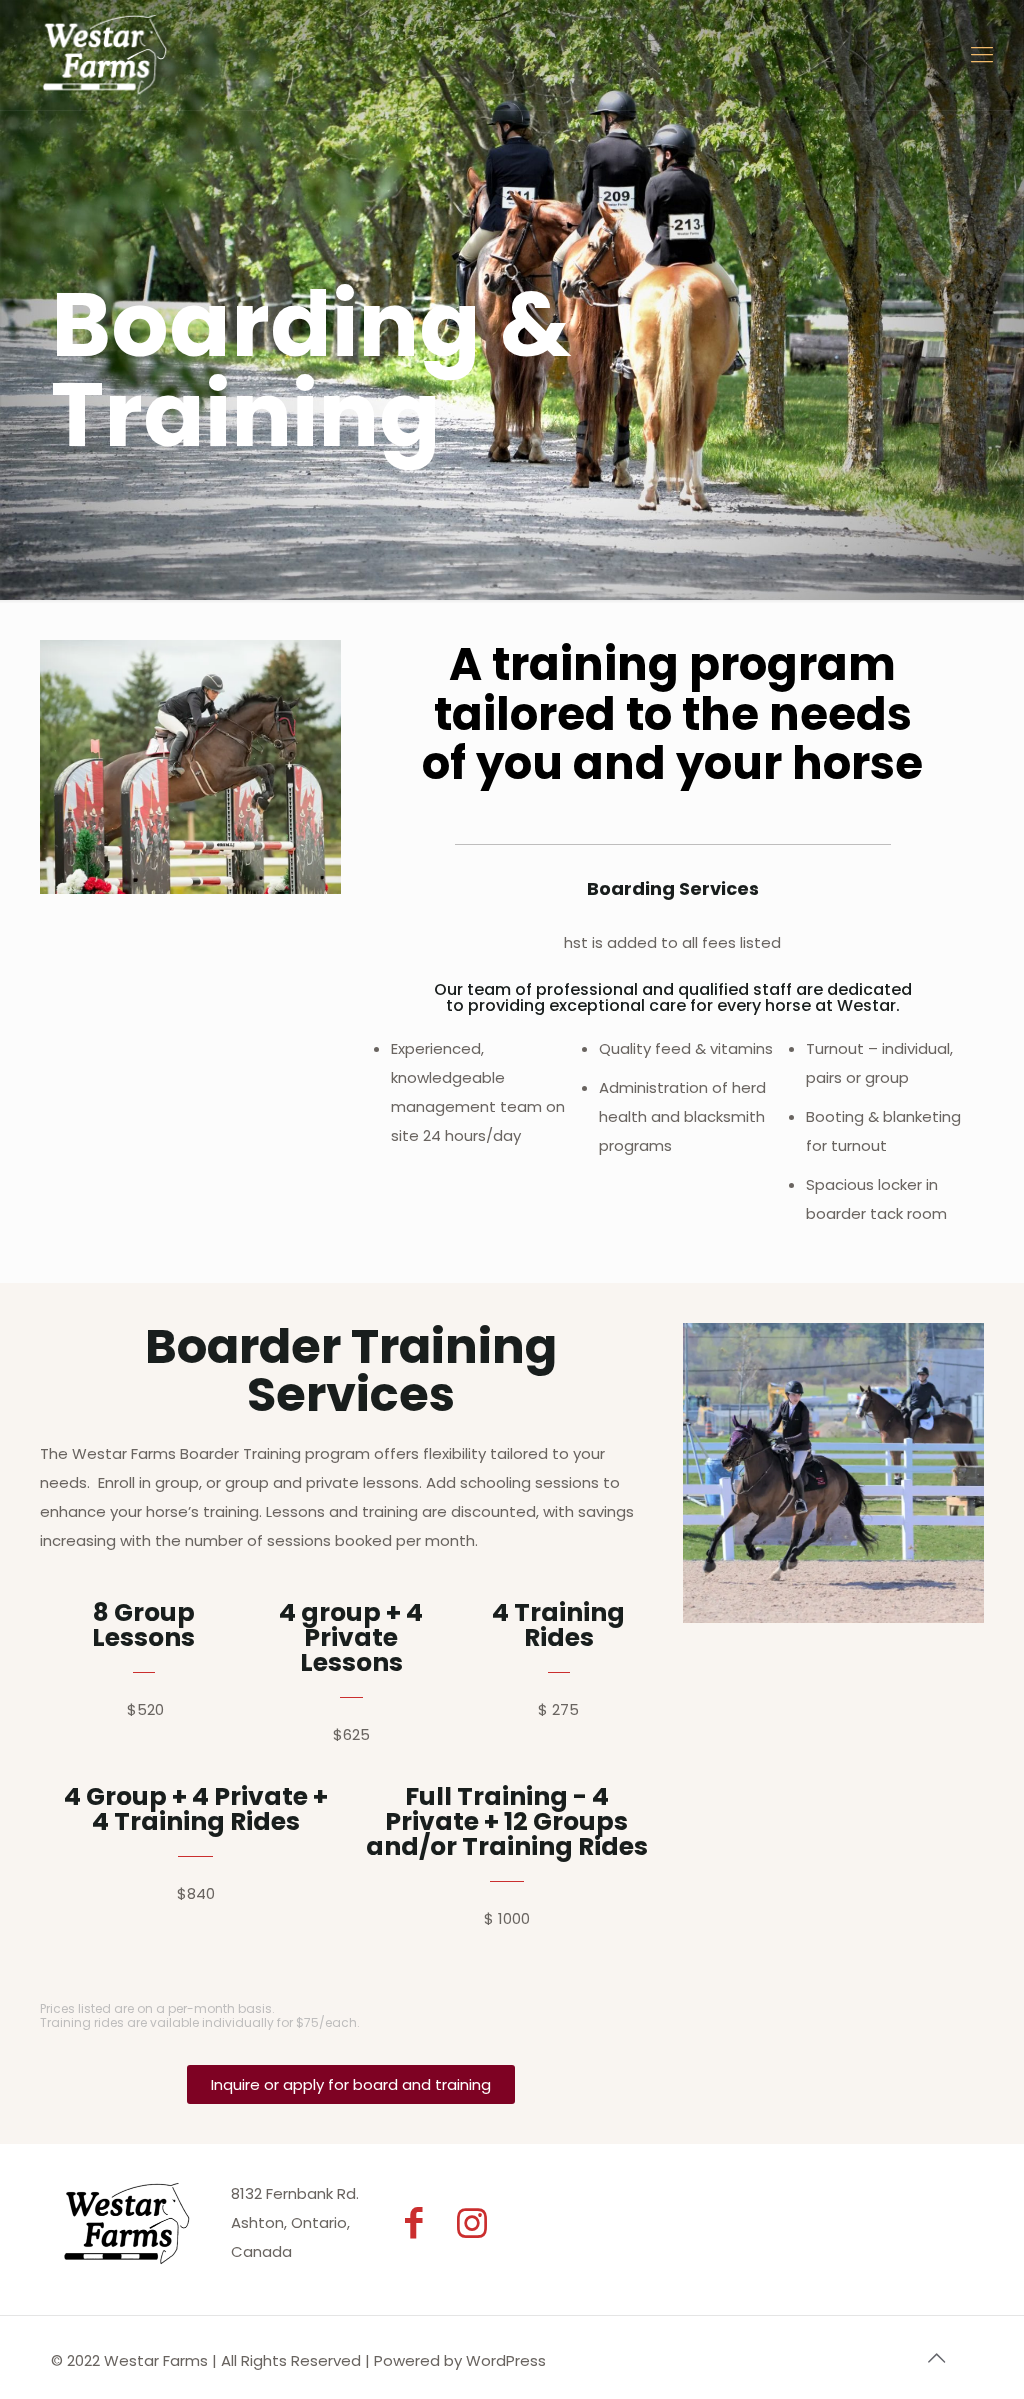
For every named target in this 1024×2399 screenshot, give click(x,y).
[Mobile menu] (982, 55)
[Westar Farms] (104, 55)
